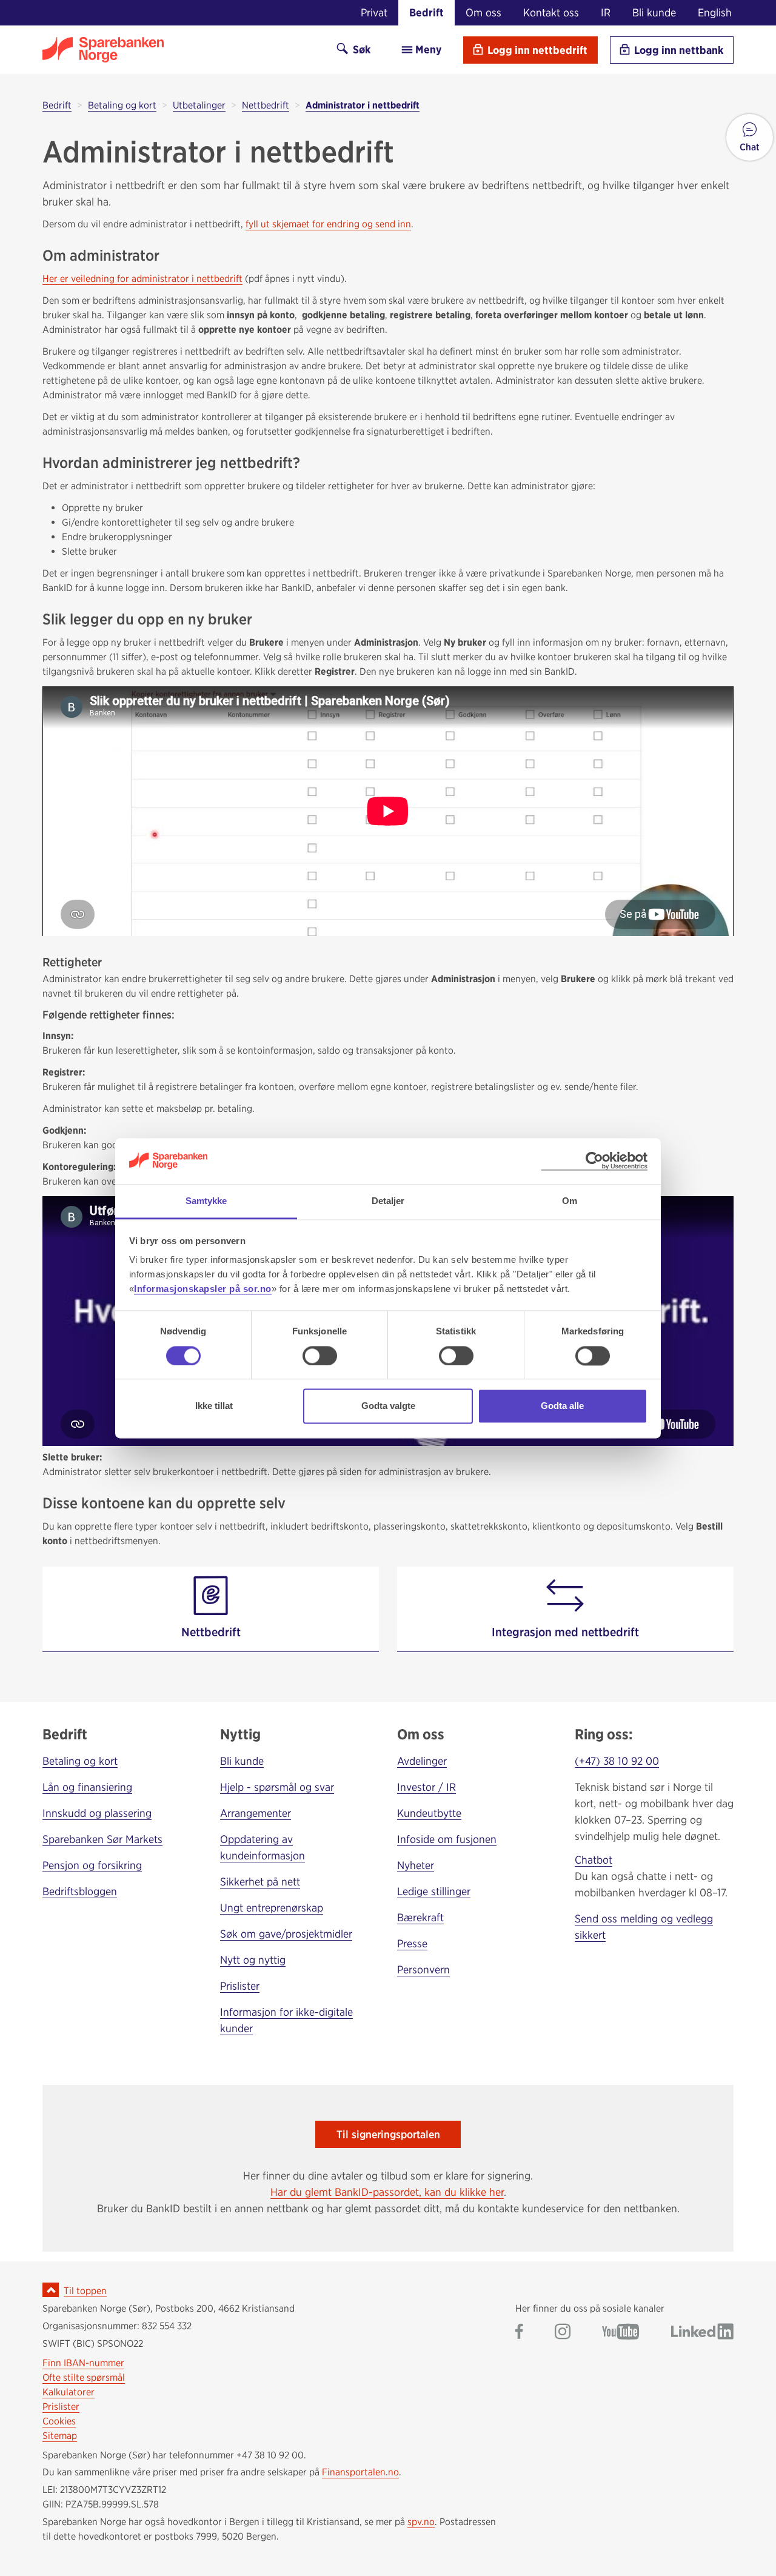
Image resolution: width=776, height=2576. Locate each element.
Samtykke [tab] (206, 1201)
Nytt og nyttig (253, 1960)
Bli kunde (654, 12)
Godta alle (562, 1406)
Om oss (483, 12)
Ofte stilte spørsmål (84, 2377)
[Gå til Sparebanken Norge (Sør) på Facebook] (519, 2333)
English (715, 12)
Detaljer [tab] (388, 1201)
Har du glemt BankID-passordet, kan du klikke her (387, 2192)
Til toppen (85, 2291)
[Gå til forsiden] (179, 50)
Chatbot (594, 1860)
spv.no (421, 2522)
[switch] (320, 1356)
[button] (750, 137)
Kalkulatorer (69, 2392)
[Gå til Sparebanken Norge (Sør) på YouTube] (621, 2333)
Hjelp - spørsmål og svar (277, 1787)
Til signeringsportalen (388, 2134)
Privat (374, 12)
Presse (412, 1943)
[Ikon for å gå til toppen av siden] (51, 2290)
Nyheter (416, 1865)
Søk (360, 49)
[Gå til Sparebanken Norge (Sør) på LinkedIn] (702, 2333)
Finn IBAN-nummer (83, 2363)
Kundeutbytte (429, 1813)
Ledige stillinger (434, 1891)
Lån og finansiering (87, 1787)
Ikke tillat (214, 1406)
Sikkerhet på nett (260, 1882)
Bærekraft (420, 1917)
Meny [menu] (427, 49)
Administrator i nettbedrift (363, 105)
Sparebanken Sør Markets (102, 1839)
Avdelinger (422, 1761)
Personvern (423, 1969)
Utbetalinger (199, 105)
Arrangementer (256, 1813)
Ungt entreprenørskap (272, 1908)
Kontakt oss (551, 12)
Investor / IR (426, 1787)
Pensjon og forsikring (92, 1865)
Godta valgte (388, 1406)
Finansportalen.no (360, 2472)
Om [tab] (570, 1201)
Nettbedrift (266, 105)
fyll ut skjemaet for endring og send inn (328, 224)
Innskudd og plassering (97, 1813)
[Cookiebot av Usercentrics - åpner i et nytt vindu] (594, 1161)
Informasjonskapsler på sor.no (203, 1289)
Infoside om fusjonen (447, 1839)
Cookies (59, 2421)
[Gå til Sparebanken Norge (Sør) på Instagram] (563, 2333)
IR (606, 12)
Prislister (240, 1986)
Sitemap (60, 2436)
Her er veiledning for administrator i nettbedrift (142, 279)
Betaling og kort (122, 105)
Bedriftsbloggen (80, 1891)
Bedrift (426, 12)
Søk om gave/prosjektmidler (286, 1934)
